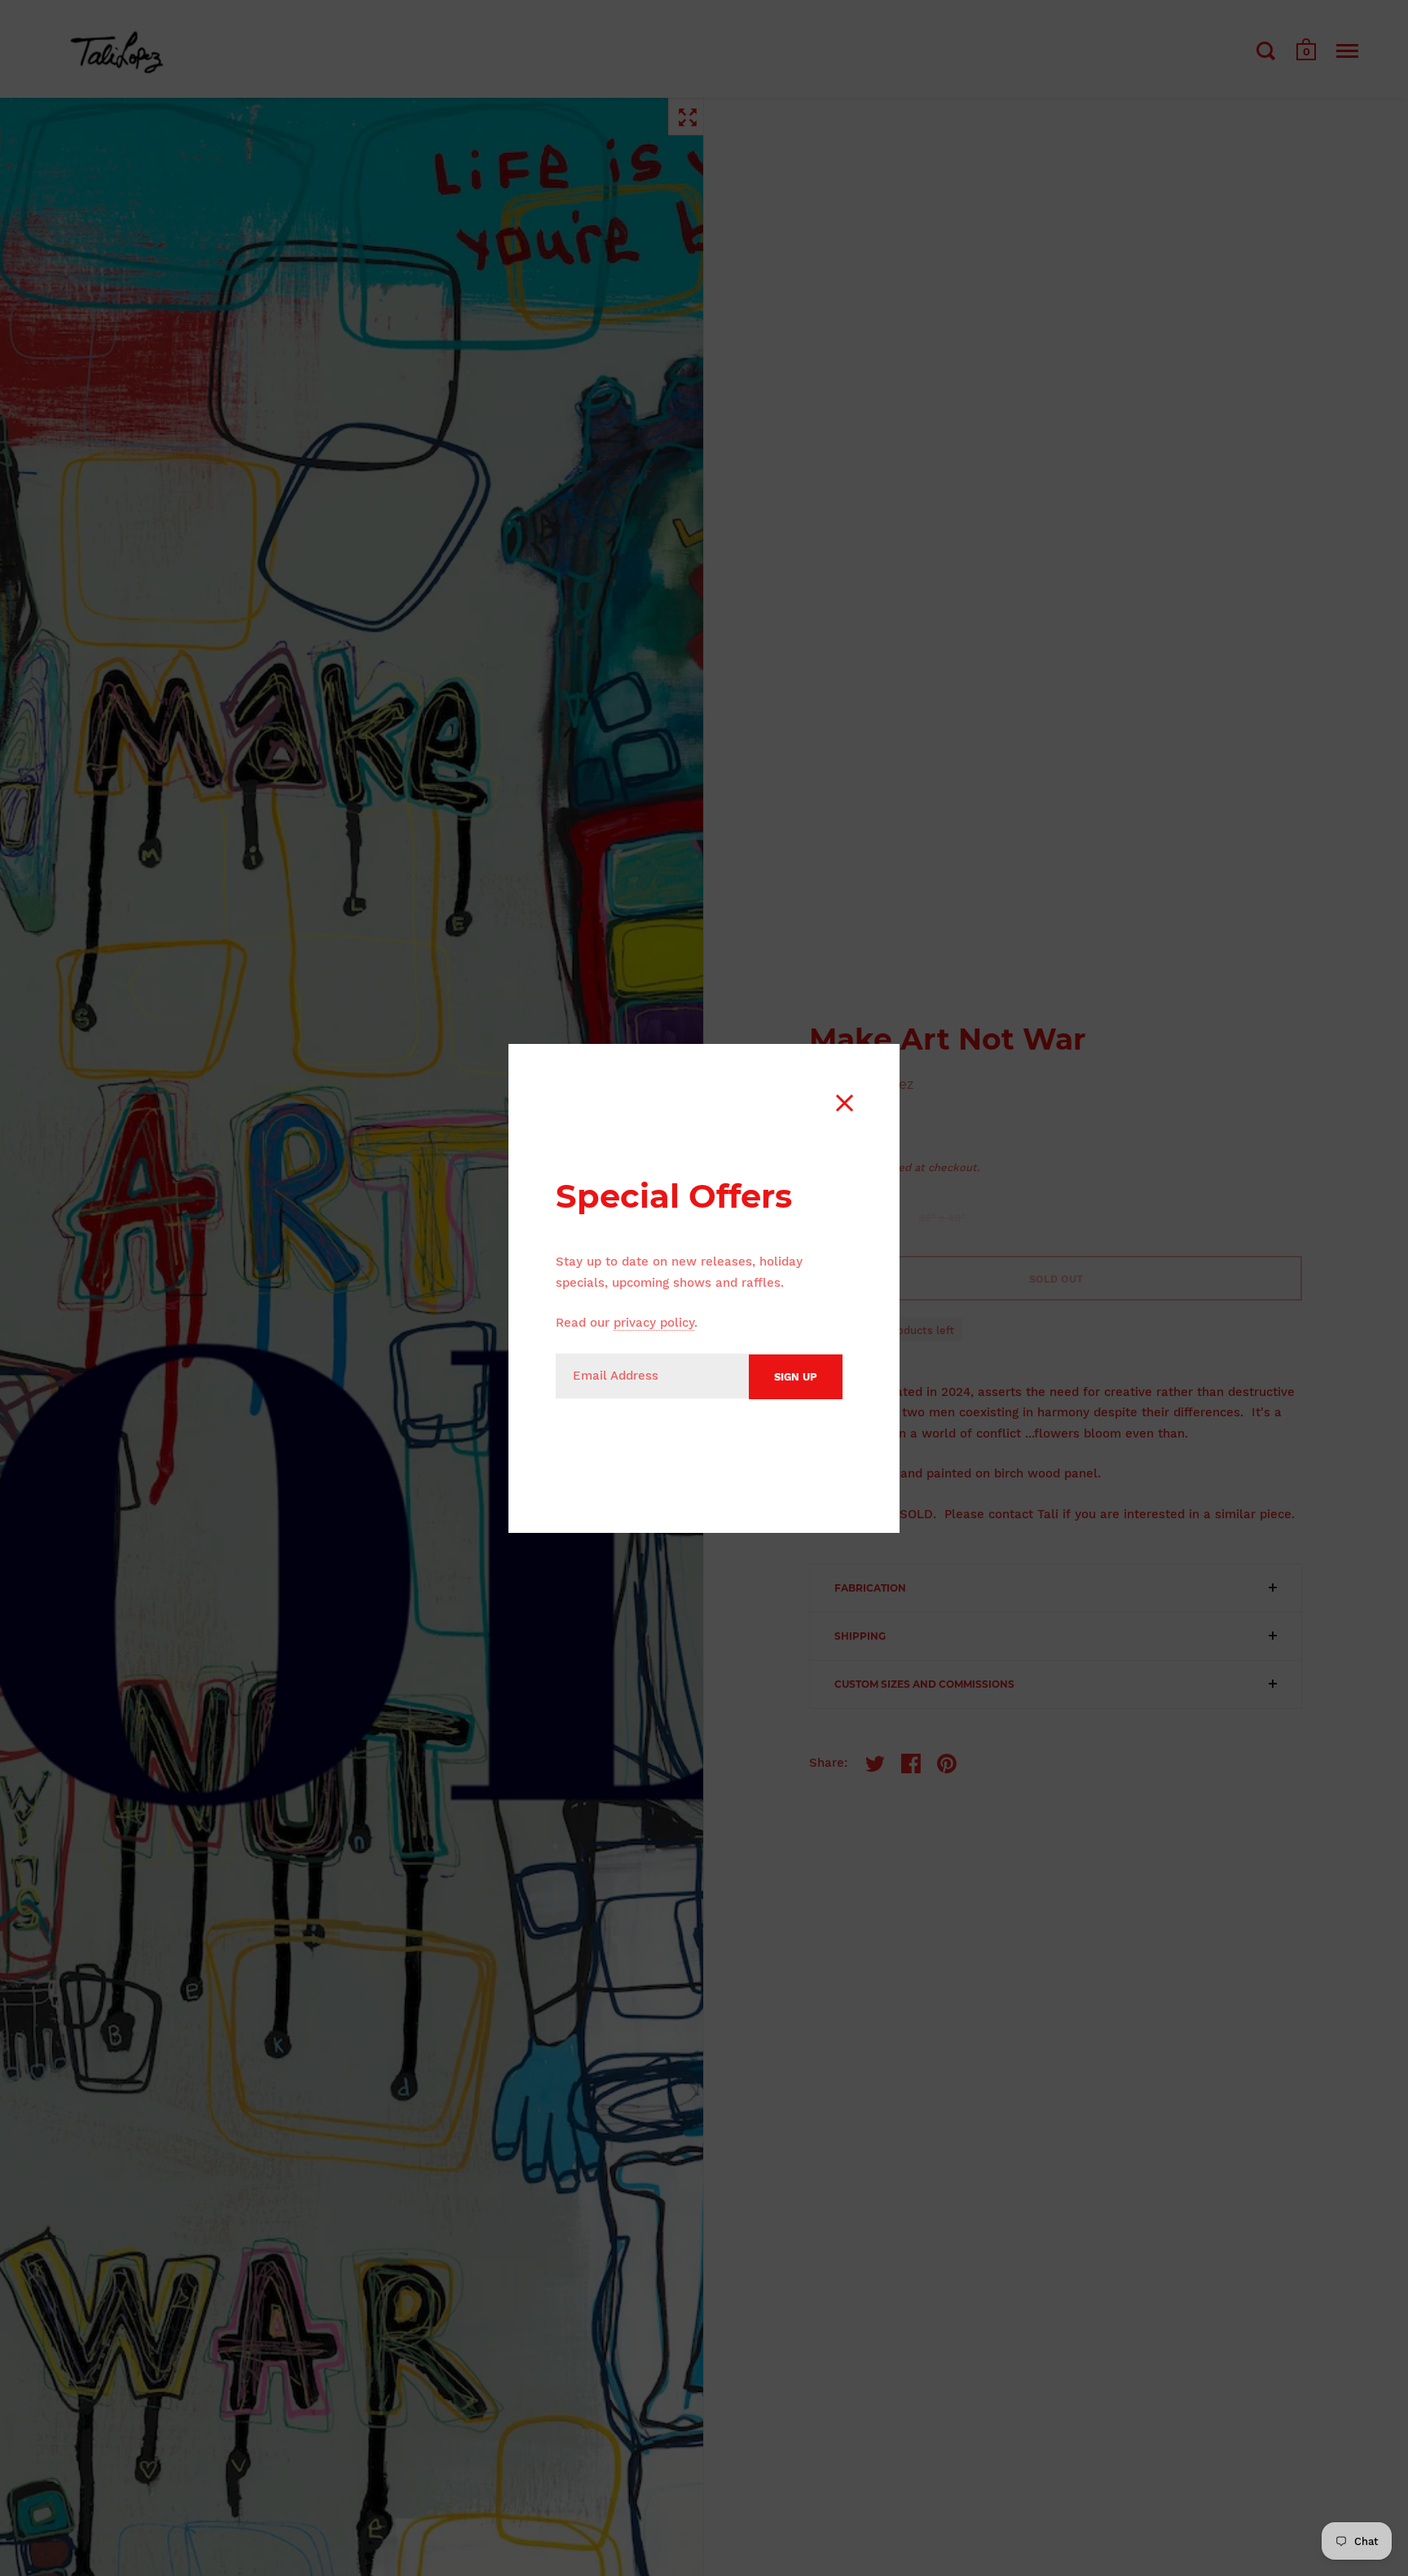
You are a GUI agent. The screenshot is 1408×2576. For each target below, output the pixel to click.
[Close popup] (845, 1103)
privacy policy (654, 1323)
